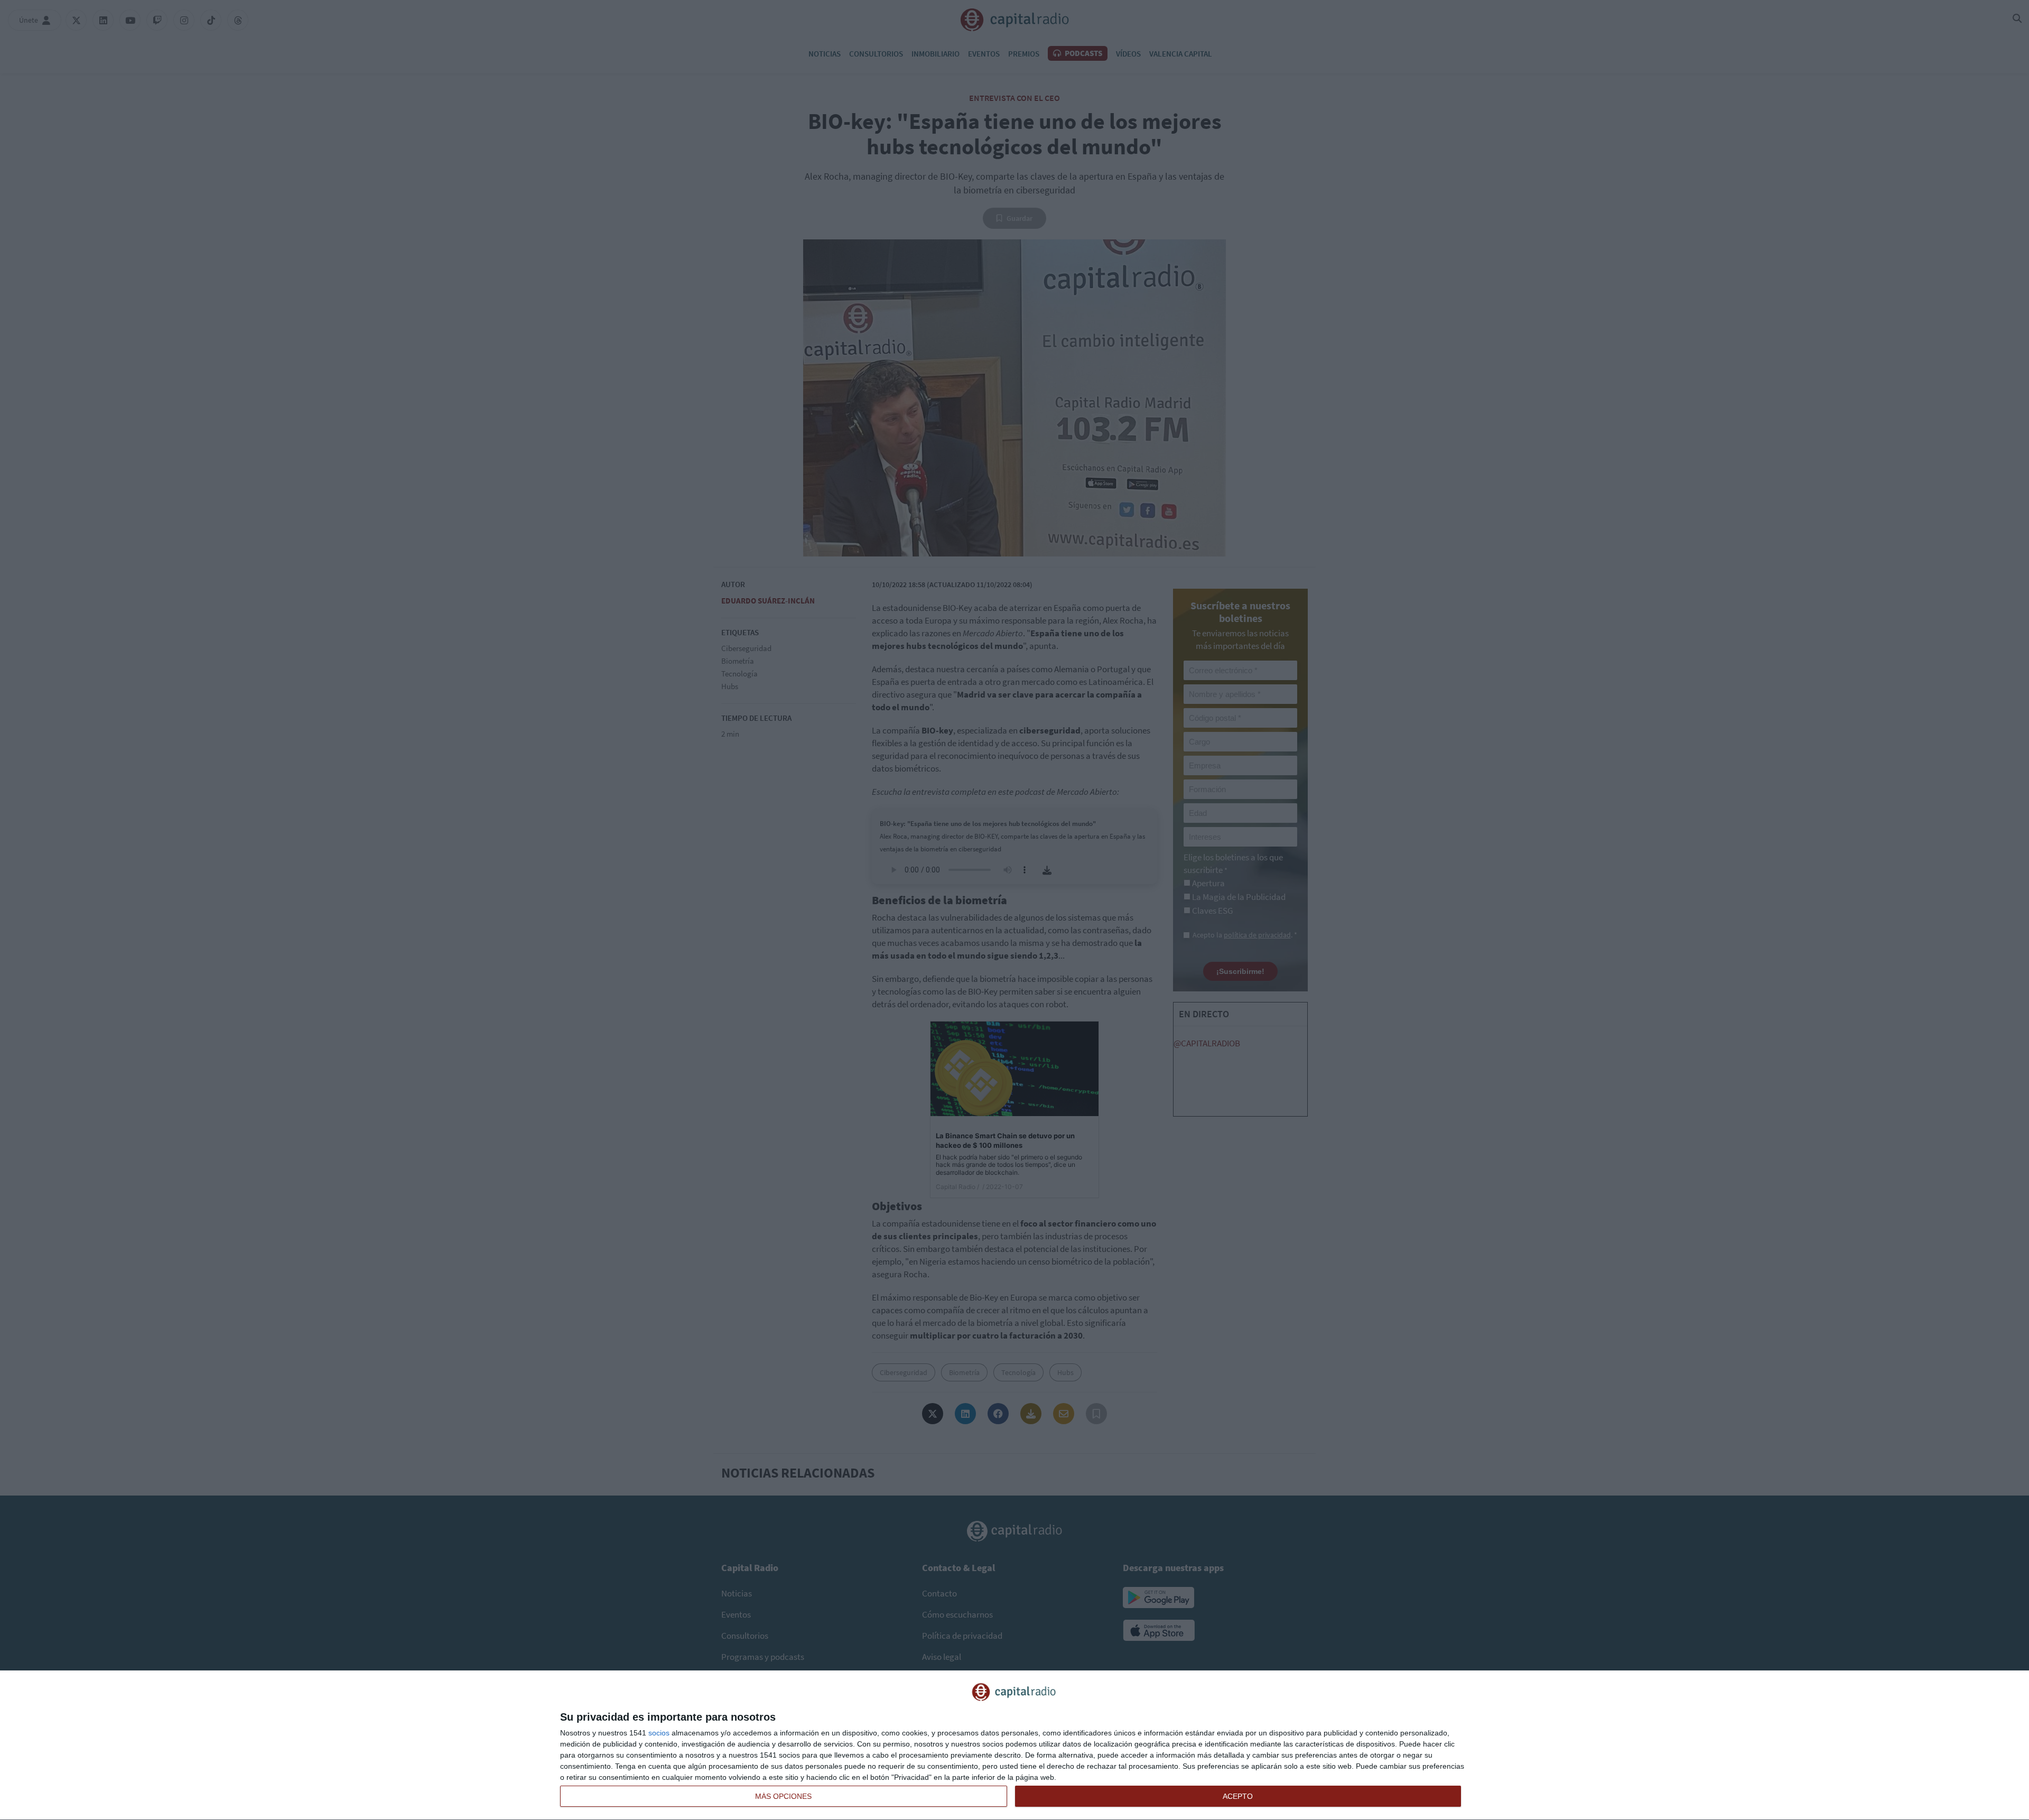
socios (659, 1733)
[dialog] (1015, 1745)
